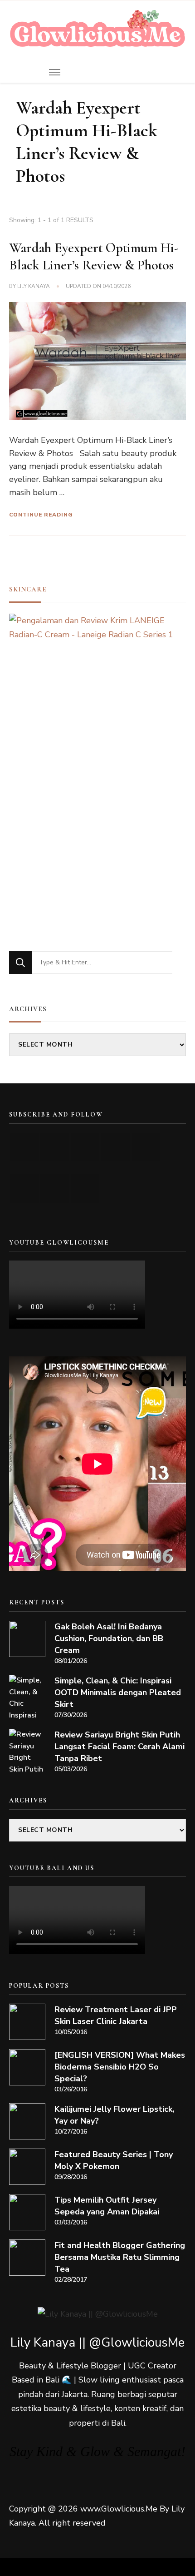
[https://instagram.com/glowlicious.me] (55, 1147)
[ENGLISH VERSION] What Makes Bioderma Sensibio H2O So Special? (120, 2067)
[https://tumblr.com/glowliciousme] (146, 1147)
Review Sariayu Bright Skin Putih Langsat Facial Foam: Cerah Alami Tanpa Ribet (119, 1747)
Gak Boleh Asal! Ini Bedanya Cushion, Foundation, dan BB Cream (109, 1638)
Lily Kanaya (34, 286)
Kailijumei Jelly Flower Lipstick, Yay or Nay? (114, 2115)
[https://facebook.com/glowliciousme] (115, 1147)
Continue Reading (41, 515)
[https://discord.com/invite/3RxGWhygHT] (85, 1189)
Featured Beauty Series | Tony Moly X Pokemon (114, 2160)
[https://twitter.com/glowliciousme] (85, 1147)
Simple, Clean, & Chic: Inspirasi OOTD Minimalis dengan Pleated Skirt (118, 1693)
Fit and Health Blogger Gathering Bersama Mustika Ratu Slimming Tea (120, 2257)
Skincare (28, 589)
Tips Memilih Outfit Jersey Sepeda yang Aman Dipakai (107, 2206)
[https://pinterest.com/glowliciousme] (24, 1189)
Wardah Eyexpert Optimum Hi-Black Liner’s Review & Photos (94, 256)
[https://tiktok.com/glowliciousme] (55, 1189)
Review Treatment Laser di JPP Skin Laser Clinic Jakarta (116, 2015)
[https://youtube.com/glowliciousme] (24, 1147)
